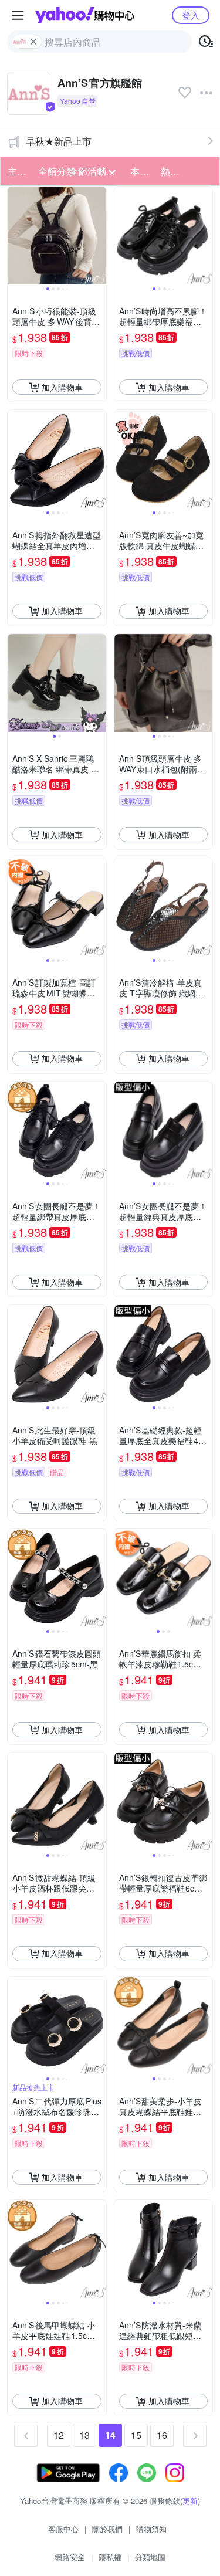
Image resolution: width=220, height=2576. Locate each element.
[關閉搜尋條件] (33, 42)
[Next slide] (99, 236)
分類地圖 (150, 2557)
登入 (191, 15)
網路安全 (70, 2557)
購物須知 (151, 2529)
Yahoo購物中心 (85, 15)
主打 (17, 171)
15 (136, 2435)
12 (59, 2435)
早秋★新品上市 (59, 141)
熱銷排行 (172, 171)
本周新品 (142, 171)
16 (162, 2435)
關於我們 (107, 2529)
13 (84, 2435)
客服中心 (63, 2529)
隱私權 (110, 2557)
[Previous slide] (15, 236)
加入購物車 (62, 387)
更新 (190, 2501)
